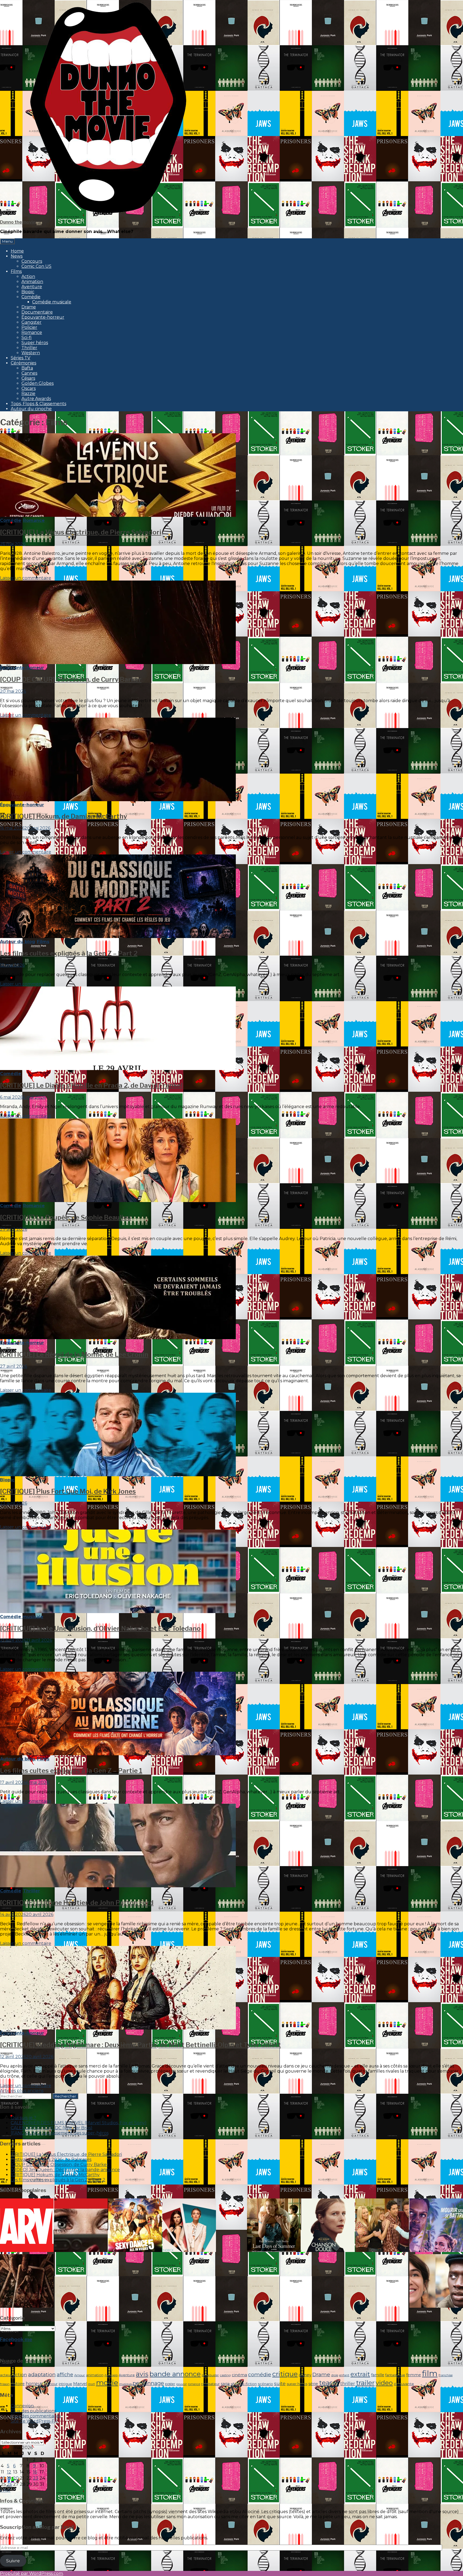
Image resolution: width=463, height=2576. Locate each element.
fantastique (395, 2375)
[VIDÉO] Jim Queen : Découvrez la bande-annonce (65, 2170)
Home (17, 251)
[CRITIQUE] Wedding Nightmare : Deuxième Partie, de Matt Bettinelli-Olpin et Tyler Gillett (140, 2045)
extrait (360, 2374)
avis (142, 2374)
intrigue (65, 2384)
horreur (34, 2383)
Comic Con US (36, 266)
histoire (18, 2384)
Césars (28, 378)
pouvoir (182, 2384)
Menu (7, 241)
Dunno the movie (18, 222)
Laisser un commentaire (26, 578)
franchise (446, 2375)
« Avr (5, 2490)
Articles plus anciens (22, 2091)
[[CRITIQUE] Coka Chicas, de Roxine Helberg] (436, 2226)
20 (16, 2478)
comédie (260, 2374)
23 (36, 2478)
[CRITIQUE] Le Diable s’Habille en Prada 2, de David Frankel (91, 1085)
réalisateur (210, 2384)
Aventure (32, 287)
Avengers (111, 2375)
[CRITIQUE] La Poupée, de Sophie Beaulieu (66, 1217)
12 (9, 2472)
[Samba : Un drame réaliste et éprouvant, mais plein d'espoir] (436, 2281)
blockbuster (210, 2375)
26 (10, 2484)
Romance (32, 332)
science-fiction (244, 2384)
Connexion (22, 2406)
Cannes (29, 373)
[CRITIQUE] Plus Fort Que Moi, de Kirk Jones (68, 1491)
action (20, 2375)
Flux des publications (33, 2411)
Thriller (29, 348)
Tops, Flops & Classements (38, 404)
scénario (265, 2384)
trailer (365, 2383)
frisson (5, 2384)
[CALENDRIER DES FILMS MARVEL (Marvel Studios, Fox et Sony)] (27, 2226)
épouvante (404, 2384)
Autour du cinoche (31, 409)
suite (280, 2383)
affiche (65, 2375)
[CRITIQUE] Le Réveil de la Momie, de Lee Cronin (74, 1355)
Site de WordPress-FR (34, 2421)
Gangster (31, 322)
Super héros (35, 343)
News (17, 256)
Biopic (28, 292)
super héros (297, 2384)
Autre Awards (36, 399)
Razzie (28, 393)
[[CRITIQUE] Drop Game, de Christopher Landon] (81, 2226)
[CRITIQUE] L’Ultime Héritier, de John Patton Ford (77, 1903)
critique (285, 2374)
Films (16, 271)
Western (31, 353)
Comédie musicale (52, 302)
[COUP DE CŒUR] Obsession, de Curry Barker (71, 679)
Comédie (31, 297)
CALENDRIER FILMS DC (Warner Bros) (52, 2128)
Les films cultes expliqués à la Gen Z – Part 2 (69, 953)
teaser (329, 2383)
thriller (348, 2384)
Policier (29, 327)
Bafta (27, 368)
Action (28, 276)
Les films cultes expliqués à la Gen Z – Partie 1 (71, 1771)
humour (51, 2384)
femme (414, 2375)
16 (35, 2472)
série (313, 2384)
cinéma (239, 2375)
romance (194, 2384)
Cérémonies (23, 363)
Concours (32, 261)
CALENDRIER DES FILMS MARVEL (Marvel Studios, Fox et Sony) (79, 2123)
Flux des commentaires (36, 2416)
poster (170, 2384)
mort (92, 2384)
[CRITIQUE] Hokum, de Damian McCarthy (64, 816)
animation (95, 2375)
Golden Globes (38, 383)
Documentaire (37, 312)
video (384, 2383)
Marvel (80, 2384)
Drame (29, 307)
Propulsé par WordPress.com (31, 2573)
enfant (344, 2375)
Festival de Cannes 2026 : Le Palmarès (51, 2159)
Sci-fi (27, 338)
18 (3, 2478)
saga (225, 2384)
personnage (148, 2383)
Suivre (13, 2561)
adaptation (42, 2374)
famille (378, 2375)
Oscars (29, 388)
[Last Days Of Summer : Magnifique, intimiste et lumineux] (274, 2226)
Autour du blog (18, 942)
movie (107, 2383)
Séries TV (20, 358)
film (430, 2373)
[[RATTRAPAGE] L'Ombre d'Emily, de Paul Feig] (189, 2226)
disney (305, 2375)
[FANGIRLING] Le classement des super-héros (60, 2133)
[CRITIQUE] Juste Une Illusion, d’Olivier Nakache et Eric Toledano (100, 1628)
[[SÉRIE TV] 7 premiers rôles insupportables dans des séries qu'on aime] (382, 2226)
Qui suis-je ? (23, 2118)
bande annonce (175, 2374)
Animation (32, 282)
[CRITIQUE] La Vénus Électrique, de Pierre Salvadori (81, 532)
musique (125, 2384)
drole (335, 2375)
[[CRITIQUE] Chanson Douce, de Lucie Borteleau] (328, 2226)
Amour (80, 2375)
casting (225, 2375)
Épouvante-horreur (43, 317)
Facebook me (16, 2339)
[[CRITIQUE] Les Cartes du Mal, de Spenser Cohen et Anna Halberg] (27, 2281)
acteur (6, 2375)
